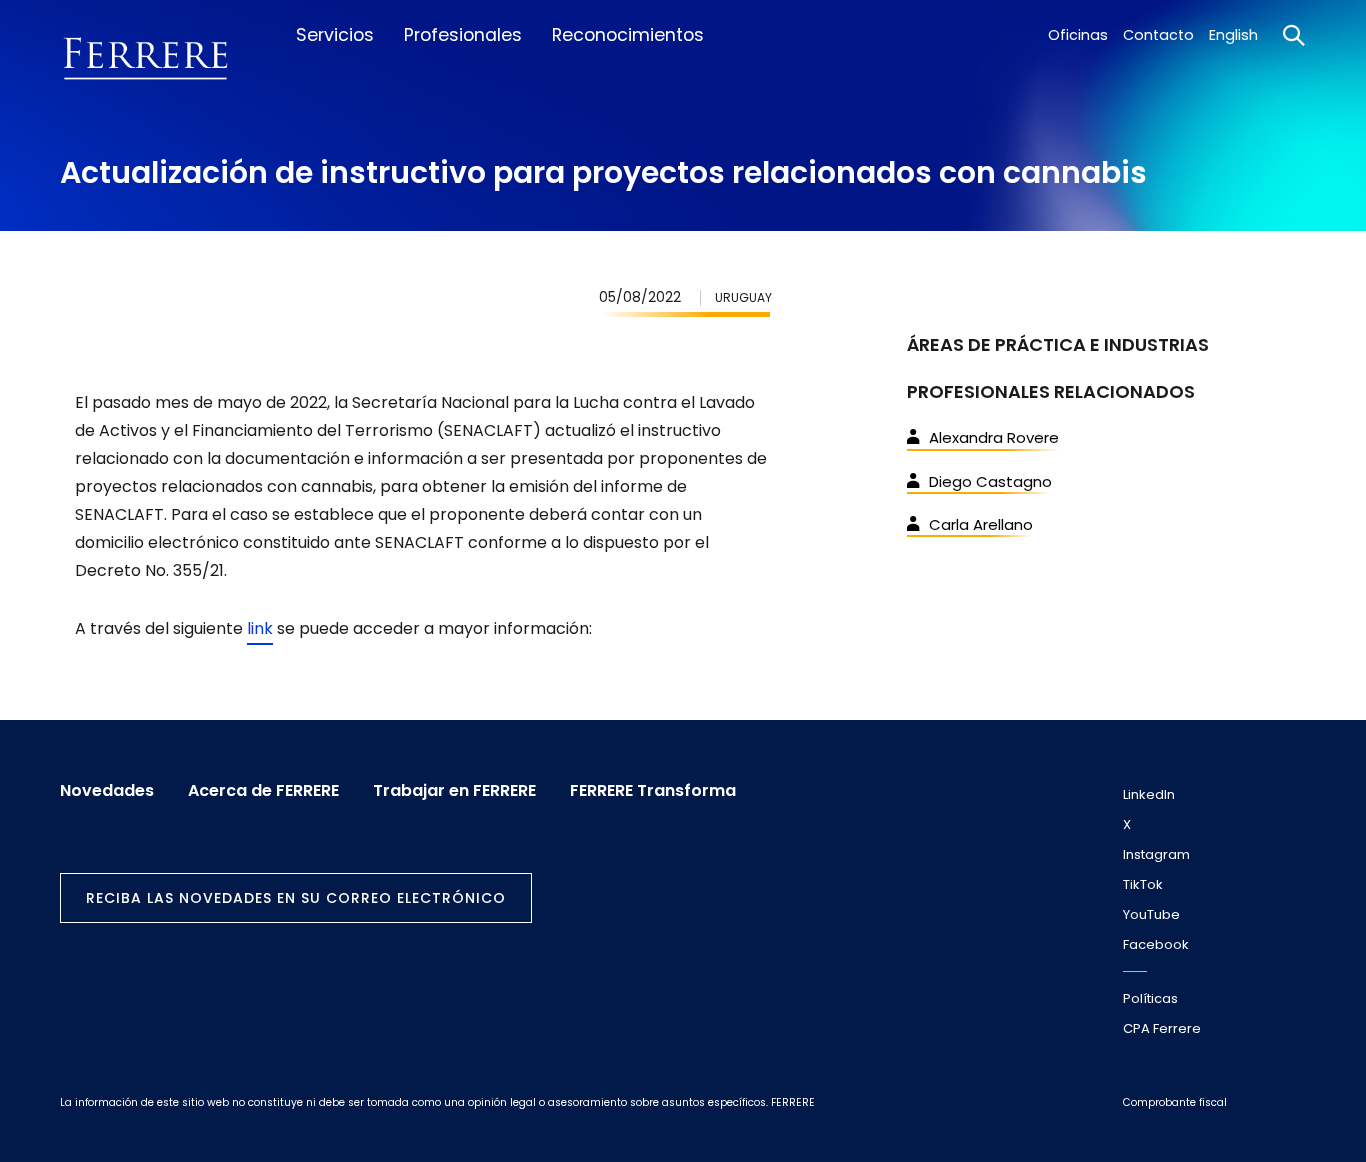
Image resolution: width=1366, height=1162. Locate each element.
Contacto (1158, 35)
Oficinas (1078, 35)
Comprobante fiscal (1175, 1102)
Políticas (1150, 998)
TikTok (1143, 884)
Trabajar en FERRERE (454, 791)
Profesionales (463, 35)
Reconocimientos (628, 35)
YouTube (1151, 914)
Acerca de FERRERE (263, 791)
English (1233, 35)
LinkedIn (1149, 794)
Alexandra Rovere (994, 437)
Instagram (1156, 854)
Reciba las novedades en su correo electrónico (296, 898)
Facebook (1156, 944)
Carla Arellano (981, 524)
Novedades (107, 791)
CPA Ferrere (1162, 1028)
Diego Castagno (990, 481)
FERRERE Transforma (653, 791)
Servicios (335, 35)
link (260, 628)
